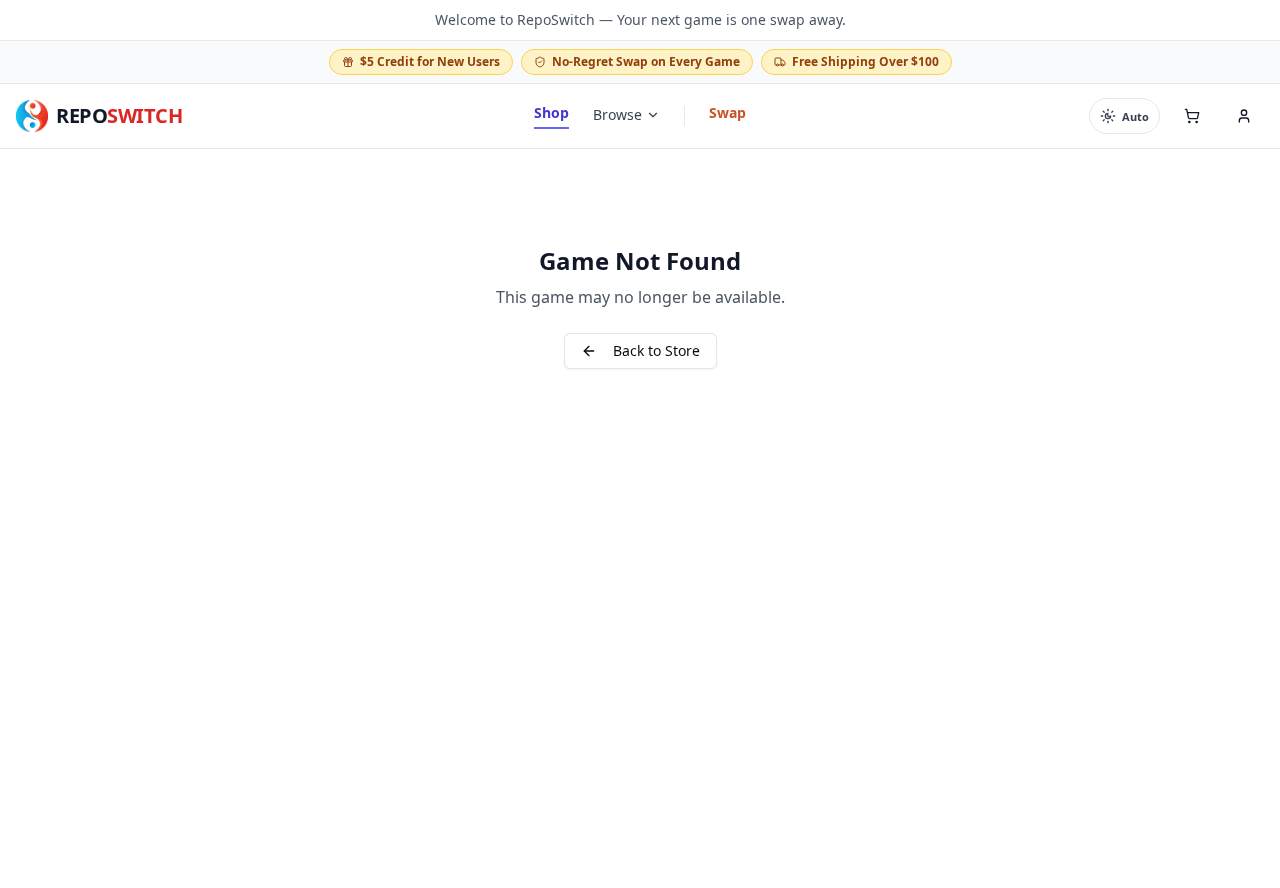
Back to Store (656, 350)
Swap (727, 112)
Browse (617, 114)
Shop (551, 112)
